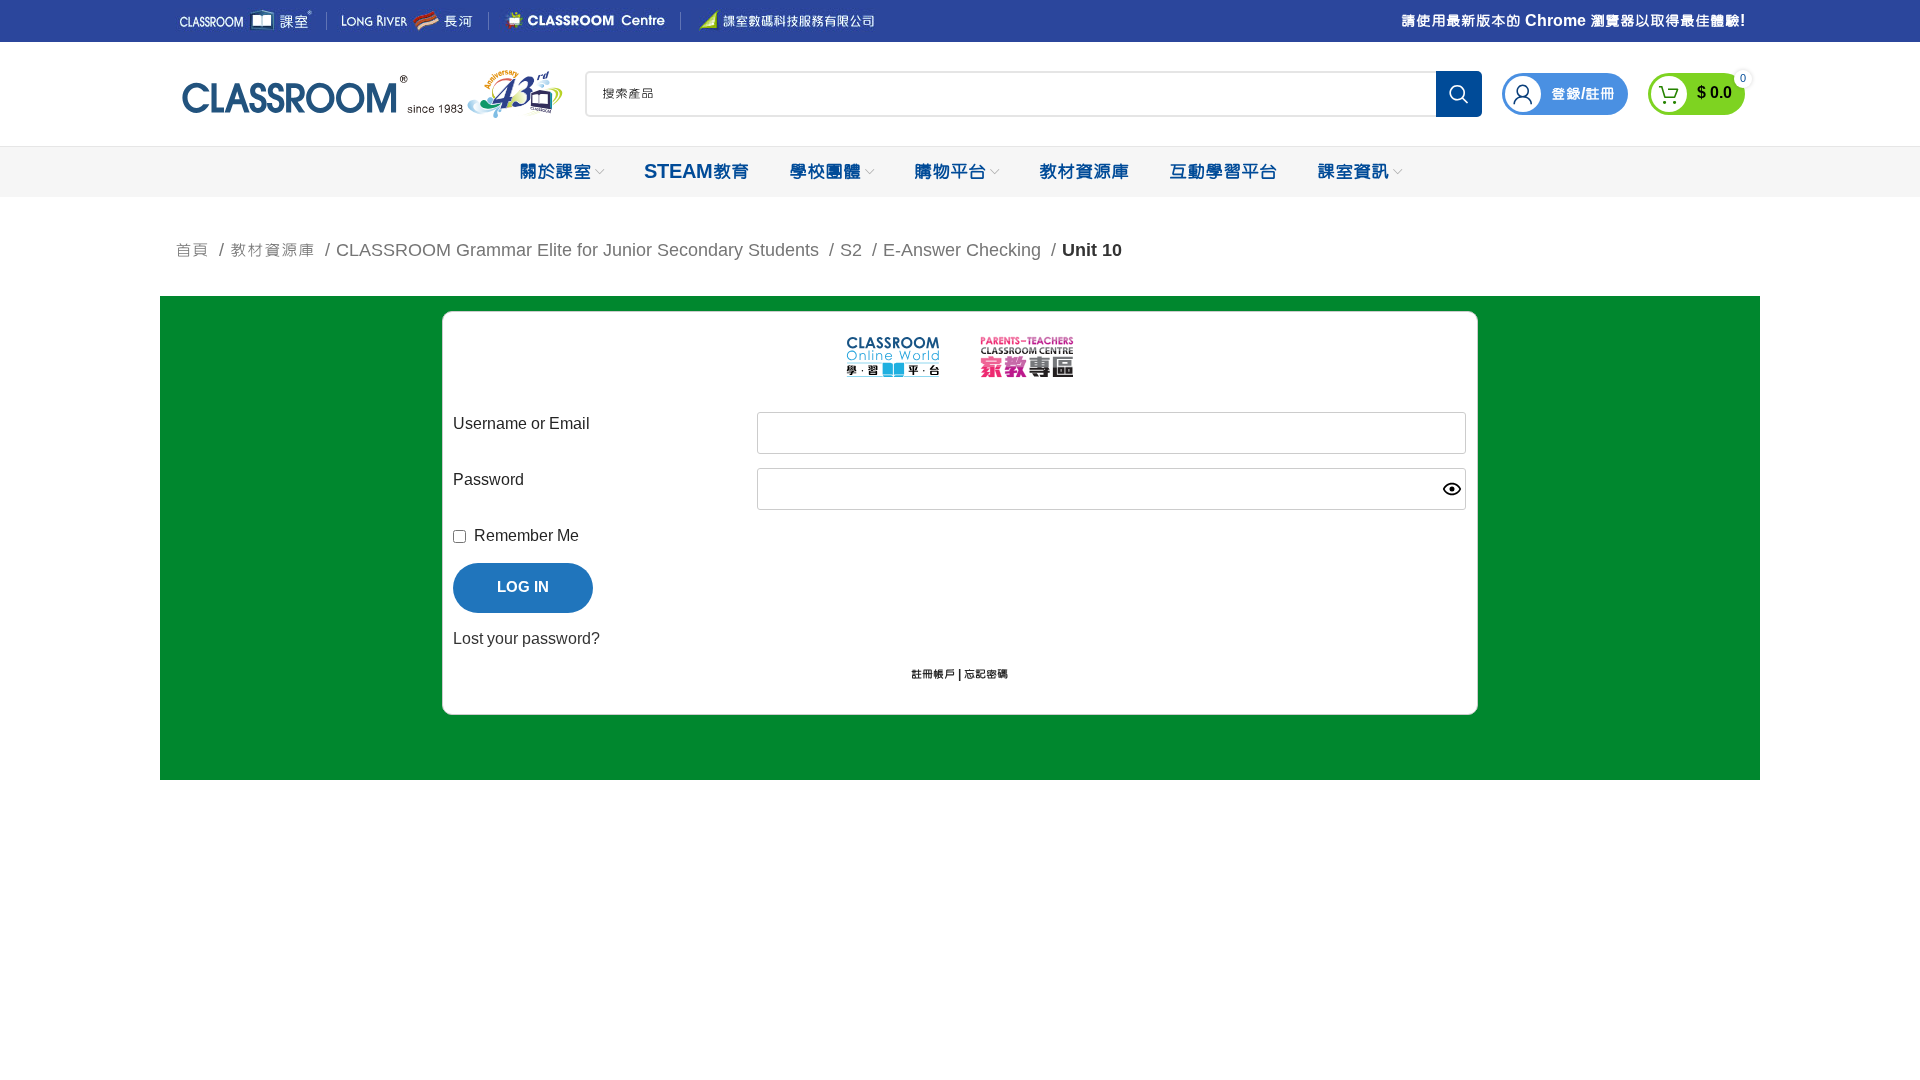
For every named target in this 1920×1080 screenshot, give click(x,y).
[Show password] (1452, 489)
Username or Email (521, 424)
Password (488, 480)
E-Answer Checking (964, 250)
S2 (853, 250)
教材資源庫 (275, 250)
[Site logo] (370, 95)
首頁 (194, 250)
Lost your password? (526, 639)
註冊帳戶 (933, 674)
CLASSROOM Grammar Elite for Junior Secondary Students (580, 250)
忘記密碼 (986, 674)
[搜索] (1459, 94)
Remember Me (526, 536)
